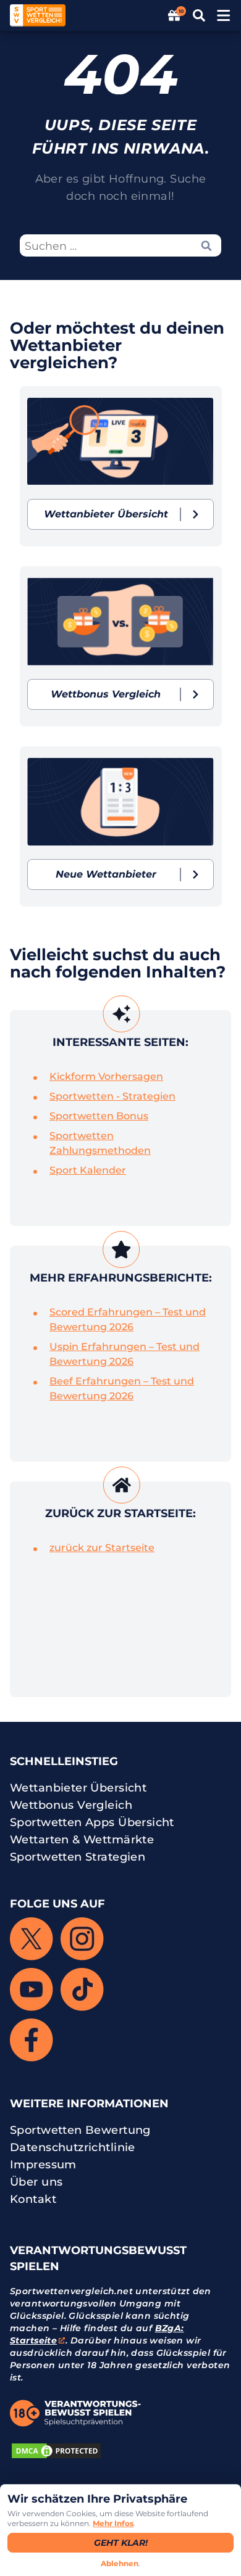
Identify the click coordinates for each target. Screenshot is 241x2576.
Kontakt (33, 2199)
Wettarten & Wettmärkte (82, 1840)
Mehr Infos (113, 2523)
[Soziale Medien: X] (32, 1939)
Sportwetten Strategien (78, 1857)
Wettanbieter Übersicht (106, 514)
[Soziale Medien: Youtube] (32, 1990)
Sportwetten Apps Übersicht (92, 1822)
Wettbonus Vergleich (106, 694)
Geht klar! (121, 2543)
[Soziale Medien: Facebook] (32, 2040)
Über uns (36, 2182)
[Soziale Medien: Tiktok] (82, 1990)
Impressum (43, 2165)
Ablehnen (120, 2563)
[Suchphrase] (206, 246)
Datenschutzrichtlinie (73, 2147)
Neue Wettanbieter (106, 874)
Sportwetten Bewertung (80, 2130)
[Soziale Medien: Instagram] (82, 1939)
